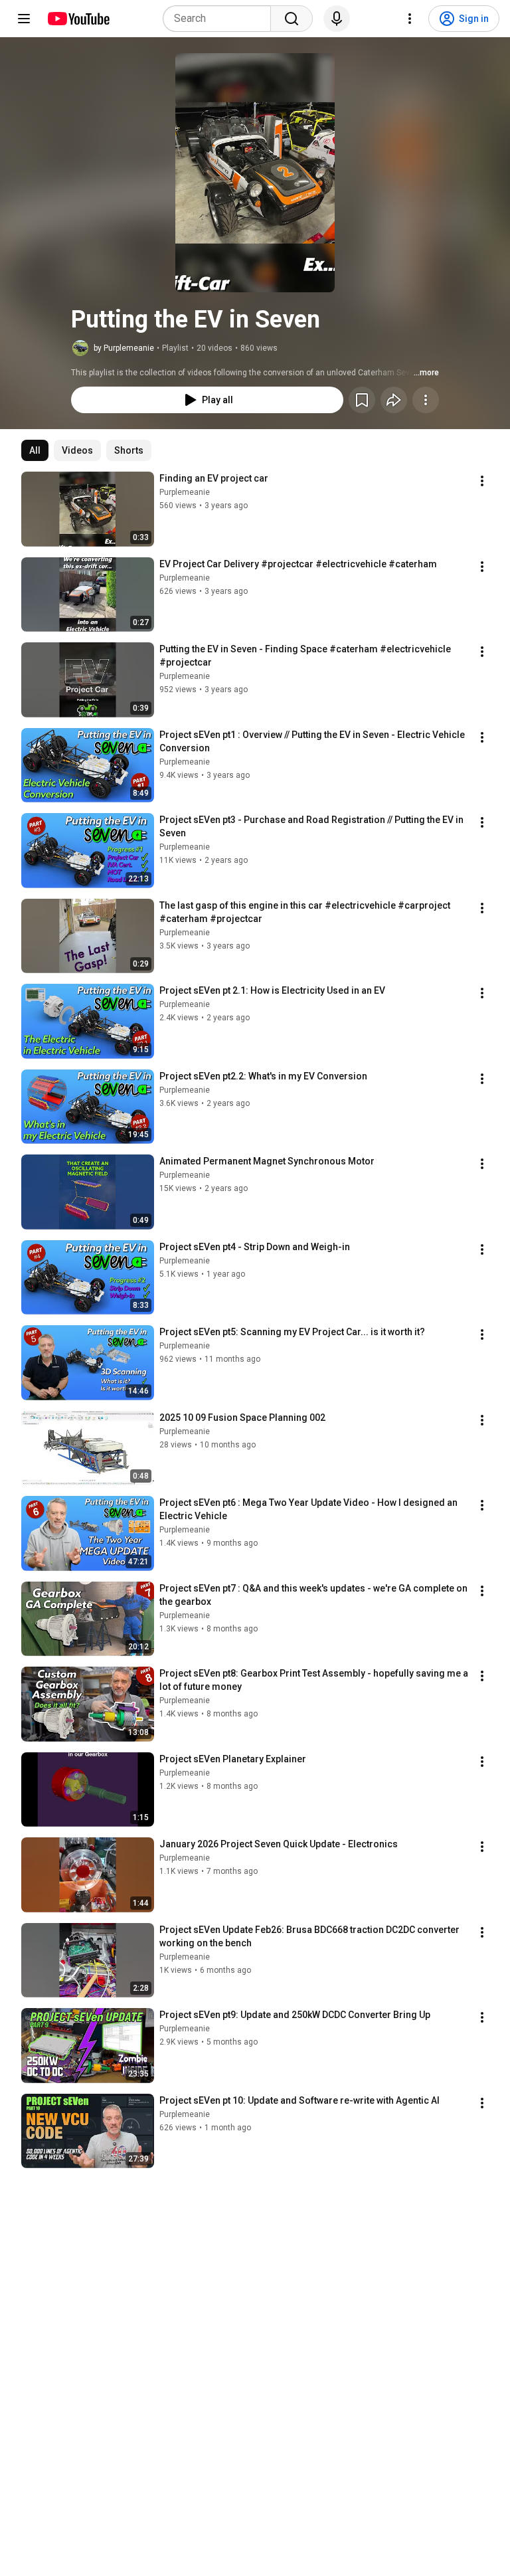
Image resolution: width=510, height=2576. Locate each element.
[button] (255, 173)
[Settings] (410, 19)
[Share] (394, 400)
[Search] (292, 19)
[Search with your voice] (337, 19)
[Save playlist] (362, 400)
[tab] (35, 450)
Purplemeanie (185, 492)
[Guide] (24, 19)
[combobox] (221, 19)
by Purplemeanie (124, 348)
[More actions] (426, 400)
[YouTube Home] (78, 19)
